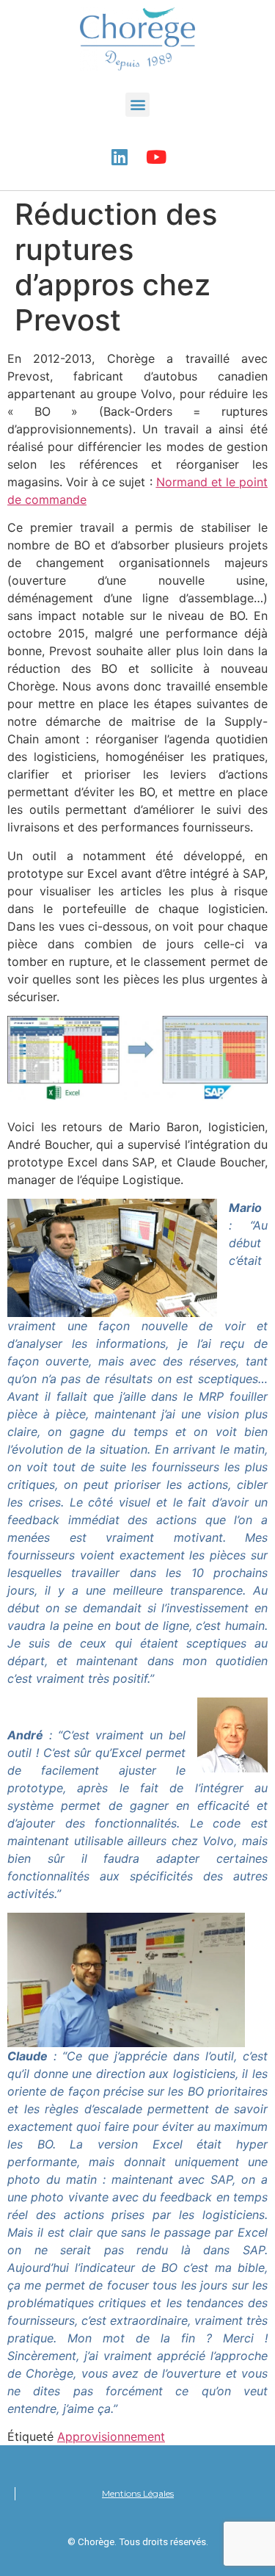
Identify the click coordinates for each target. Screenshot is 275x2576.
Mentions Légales (138, 2493)
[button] (137, 105)
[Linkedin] (120, 157)
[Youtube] (156, 157)
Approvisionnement (111, 2436)
